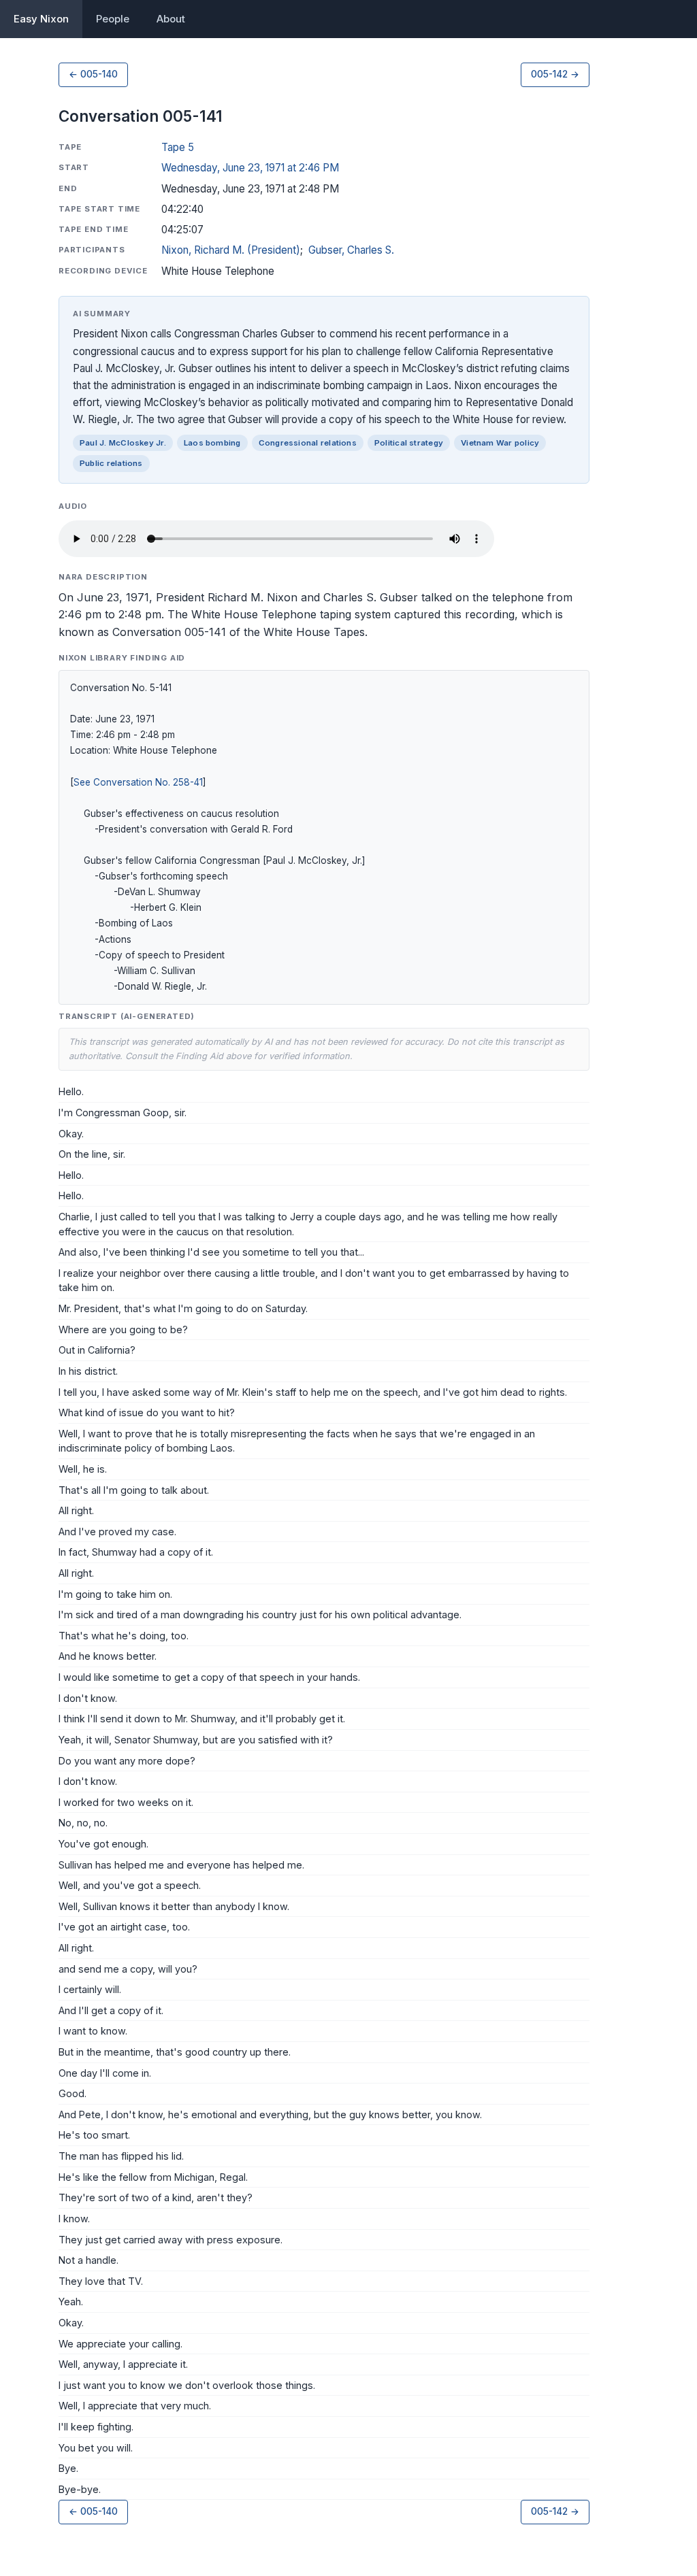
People (113, 19)
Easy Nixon (41, 19)
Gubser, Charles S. (351, 250)
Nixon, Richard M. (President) (231, 250)
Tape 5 (178, 147)
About (171, 19)
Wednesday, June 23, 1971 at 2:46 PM (250, 168)
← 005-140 (93, 74)
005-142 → (555, 74)
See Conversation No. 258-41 (138, 782)
